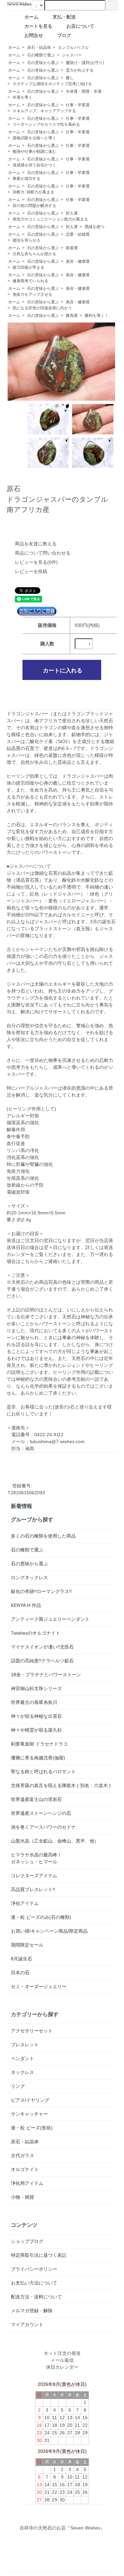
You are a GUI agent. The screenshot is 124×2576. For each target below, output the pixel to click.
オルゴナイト (25, 2169)
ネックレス (22, 2072)
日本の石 (20, 1973)
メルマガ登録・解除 (32, 2311)
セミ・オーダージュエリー (39, 1986)
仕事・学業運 (78, 105)
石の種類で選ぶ (41, 55)
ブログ (80, 35)
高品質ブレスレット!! (33, 1889)
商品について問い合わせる (43, 553)
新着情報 (21, 1506)
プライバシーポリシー (34, 2269)
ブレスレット (25, 2045)
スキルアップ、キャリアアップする (44, 111)
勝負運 (72, 316)
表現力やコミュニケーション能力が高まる (50, 219)
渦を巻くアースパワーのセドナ (43, 1827)
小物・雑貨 (22, 2197)
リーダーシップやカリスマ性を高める (46, 124)
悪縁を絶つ (95, 227)
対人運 (72, 213)
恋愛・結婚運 (78, 234)
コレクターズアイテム (34, 1876)
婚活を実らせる (26, 240)
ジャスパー (72, 55)
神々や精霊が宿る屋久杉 (36, 1730)
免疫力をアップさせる (32, 294)
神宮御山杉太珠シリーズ (36, 1688)
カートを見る (41, 26)
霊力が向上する (80, 70)
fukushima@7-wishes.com (57, 1441)
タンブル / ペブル (73, 48)
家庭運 (72, 248)
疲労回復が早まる (28, 267)
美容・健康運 (78, 261)
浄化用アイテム (27, 2183)
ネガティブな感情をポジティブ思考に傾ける (52, 84)
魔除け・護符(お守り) (85, 63)
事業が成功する (26, 179)
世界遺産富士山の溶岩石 (36, 1799)
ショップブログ (27, 2241)
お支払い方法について (34, 2283)
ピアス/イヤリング (30, 2100)
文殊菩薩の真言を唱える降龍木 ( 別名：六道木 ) (61, 1785)
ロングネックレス (29, 1577)
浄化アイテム (25, 1903)
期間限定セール (27, 1945)
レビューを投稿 (31, 571)
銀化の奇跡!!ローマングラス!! (41, 1591)
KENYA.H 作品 (26, 1605)
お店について (83, 26)
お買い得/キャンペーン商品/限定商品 (49, 1931)
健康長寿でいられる (30, 281)
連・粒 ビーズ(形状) (32, 2128)
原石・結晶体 (39, 48)
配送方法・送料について (36, 2297)
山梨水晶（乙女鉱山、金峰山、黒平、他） (55, 1841)
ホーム (34, 17)
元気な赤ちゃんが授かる (34, 254)
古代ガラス (22, 2155)
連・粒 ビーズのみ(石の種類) (41, 1917)
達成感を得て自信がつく (34, 165)
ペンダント (22, 2058)
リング (18, 2086)
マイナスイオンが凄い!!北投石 (42, 1647)
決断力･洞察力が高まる (33, 192)
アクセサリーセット (32, 2031)
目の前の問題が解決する (34, 206)
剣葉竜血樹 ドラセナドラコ (39, 1744)
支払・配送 (66, 17)
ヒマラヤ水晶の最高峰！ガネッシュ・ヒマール (36, 1858)
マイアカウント (27, 2324)
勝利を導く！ (97, 316)
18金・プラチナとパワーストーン (46, 1675)
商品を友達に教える (36, 544)
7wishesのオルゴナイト (36, 1633)
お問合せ (36, 35)
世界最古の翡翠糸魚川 (34, 1702)
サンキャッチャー (29, 2114)
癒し (70, 78)
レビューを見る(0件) (36, 562)
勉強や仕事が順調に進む (34, 152)
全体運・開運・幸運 (84, 91)
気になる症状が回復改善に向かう (42, 308)
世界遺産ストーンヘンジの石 (41, 1813)
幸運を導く (22, 97)
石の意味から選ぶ (43, 63)
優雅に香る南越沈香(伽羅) (38, 1758)
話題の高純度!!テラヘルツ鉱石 (42, 1661)
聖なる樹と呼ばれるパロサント (43, 1772)
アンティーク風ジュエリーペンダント (50, 1619)
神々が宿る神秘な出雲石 (36, 1716)
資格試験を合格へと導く (34, 138)
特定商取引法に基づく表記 (39, 2255)
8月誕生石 (21, 1959)
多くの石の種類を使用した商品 (43, 1536)
